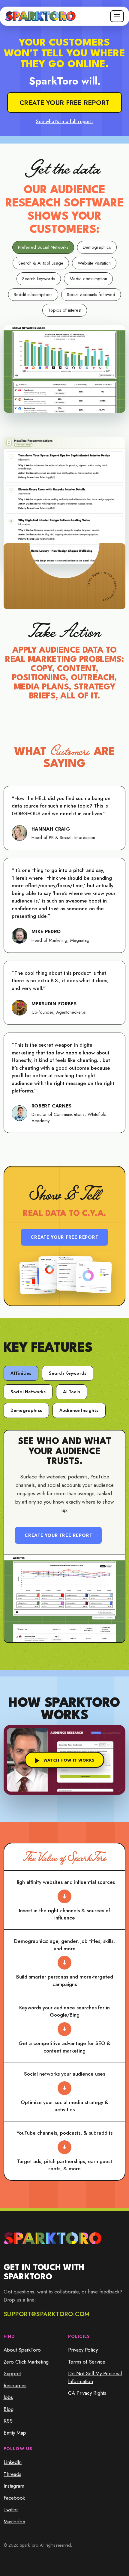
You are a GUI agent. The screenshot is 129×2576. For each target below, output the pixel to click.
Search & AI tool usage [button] (41, 263)
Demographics (26, 1411)
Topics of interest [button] (65, 310)
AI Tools (71, 1392)
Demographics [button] (97, 247)
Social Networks (28, 1392)
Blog (9, 2409)
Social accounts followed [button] (91, 295)
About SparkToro (22, 2350)
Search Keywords (68, 1374)
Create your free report (64, 102)
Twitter (11, 2509)
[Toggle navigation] (117, 16)
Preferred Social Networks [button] (43, 247)
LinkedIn (13, 2462)
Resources (15, 2385)
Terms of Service (87, 2362)
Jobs (8, 2397)
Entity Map (15, 2433)
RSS (8, 2421)
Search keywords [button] (39, 279)
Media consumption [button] (88, 279)
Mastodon (14, 2521)
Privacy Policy (83, 2350)
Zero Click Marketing (26, 2362)
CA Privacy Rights (87, 2393)
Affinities (21, 1374)
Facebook (14, 2498)
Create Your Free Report (64, 1238)
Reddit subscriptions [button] (33, 295)
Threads (12, 2474)
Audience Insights (79, 1411)
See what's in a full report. (64, 122)
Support (12, 2373)
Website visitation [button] (94, 263)
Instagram (14, 2486)
